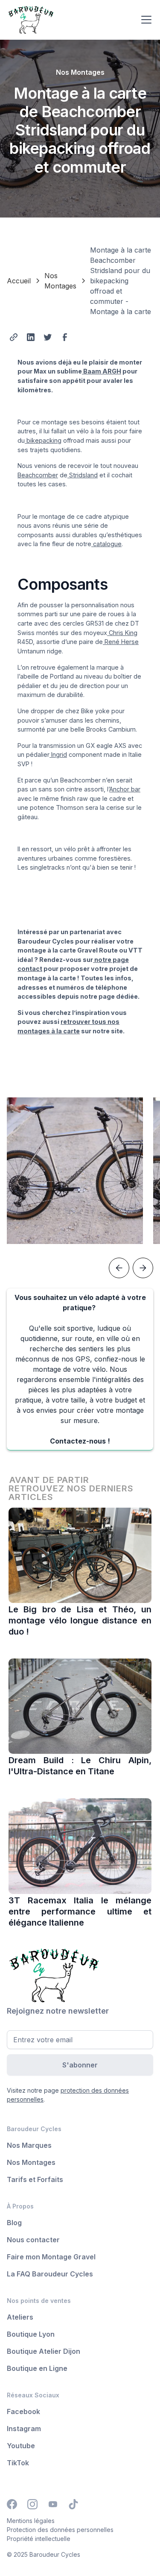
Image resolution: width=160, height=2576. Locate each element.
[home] (71, 20)
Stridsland (83, 475)
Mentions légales (31, 2521)
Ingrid (58, 754)
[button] (145, 20)
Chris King (122, 633)
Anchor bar (125, 789)
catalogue (106, 544)
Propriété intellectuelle (39, 2539)
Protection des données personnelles (60, 2530)
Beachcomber (38, 475)
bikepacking (43, 440)
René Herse (121, 642)
